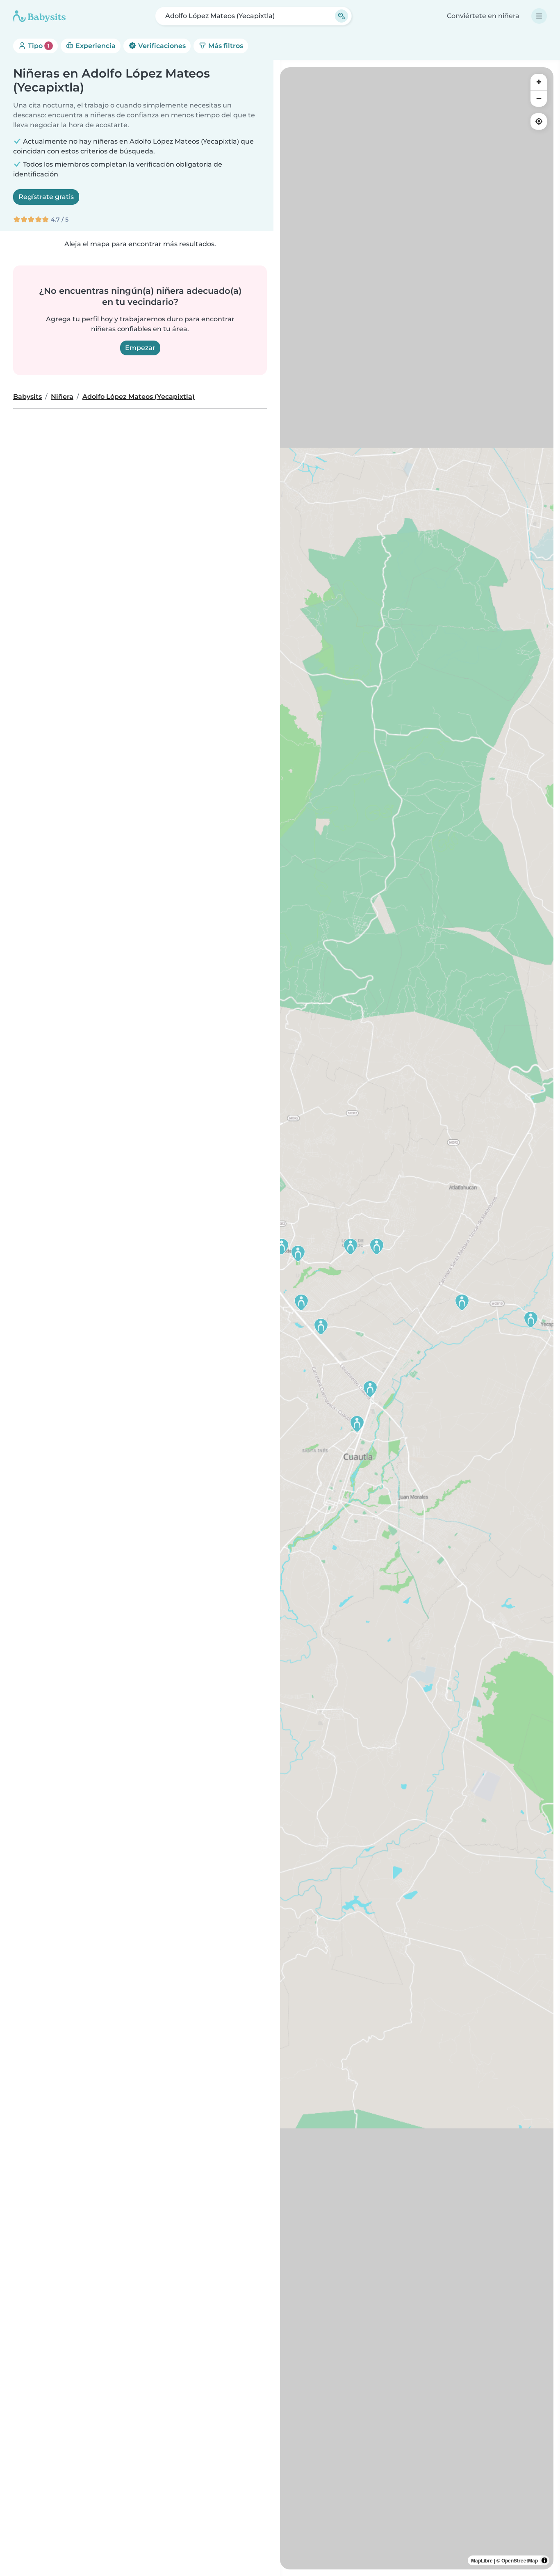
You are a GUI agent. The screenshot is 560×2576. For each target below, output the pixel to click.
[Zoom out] (539, 98)
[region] (417, 1318)
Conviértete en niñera (483, 16)
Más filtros (225, 46)
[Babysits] (39, 16)
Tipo (38, 46)
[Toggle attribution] (544, 2560)
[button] (531, 1320)
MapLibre (482, 2560)
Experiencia (95, 46)
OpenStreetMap (520, 2560)
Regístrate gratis (46, 197)
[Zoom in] (539, 82)
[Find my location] (539, 121)
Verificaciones (161, 46)
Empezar (140, 348)
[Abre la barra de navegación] (539, 16)
